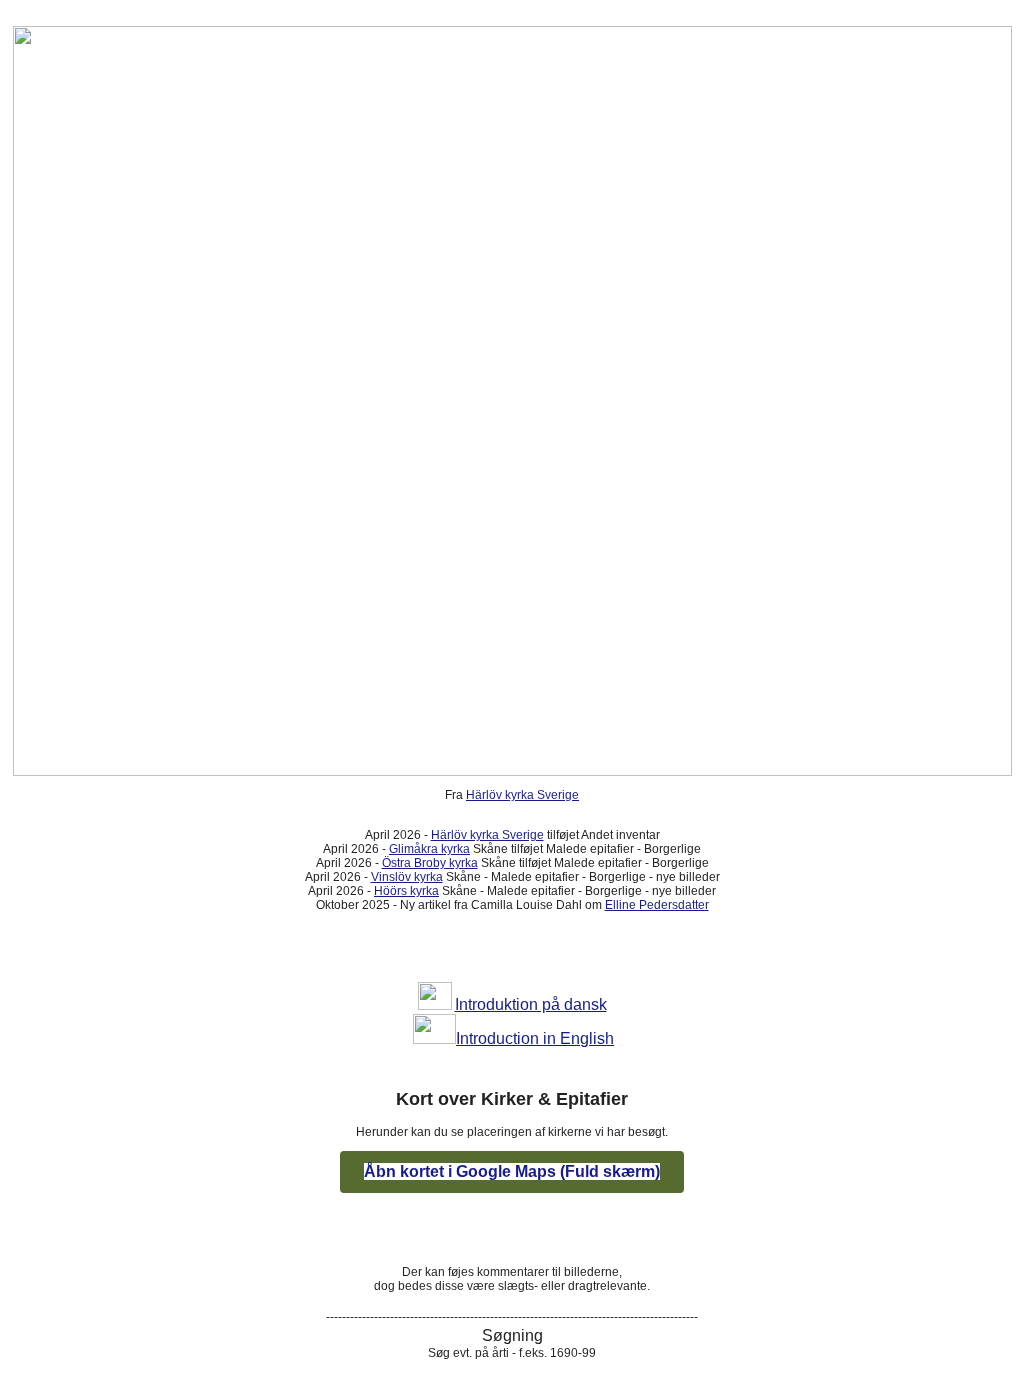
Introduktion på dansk (531, 1004)
